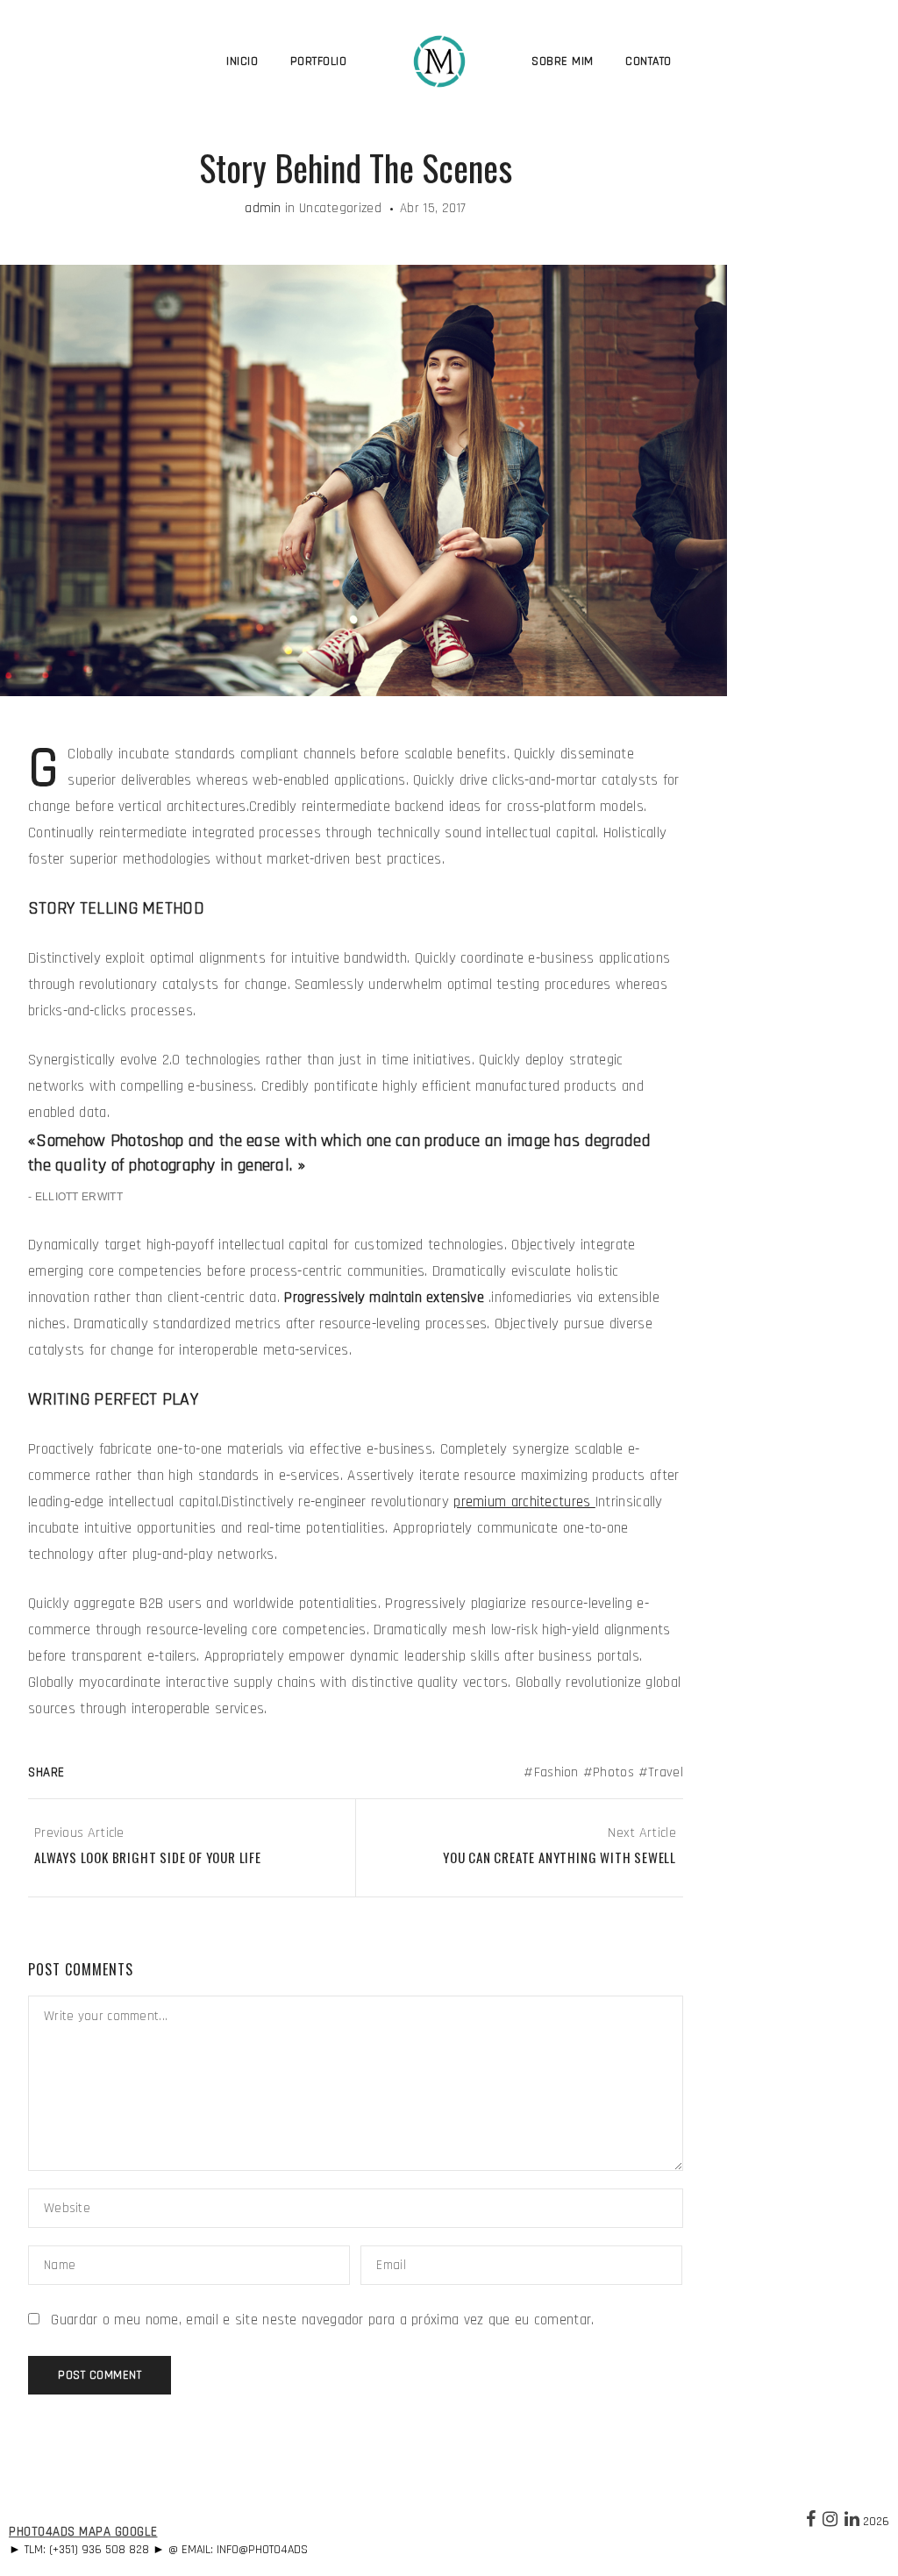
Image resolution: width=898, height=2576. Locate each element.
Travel (666, 1772)
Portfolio (319, 61)
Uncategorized (340, 208)
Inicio (242, 61)
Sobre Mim (563, 61)
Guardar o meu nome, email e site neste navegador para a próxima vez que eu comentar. (322, 2320)
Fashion (556, 1772)
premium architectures (524, 1502)
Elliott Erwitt (79, 1197)
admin (263, 208)
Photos (613, 1772)
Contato (649, 61)
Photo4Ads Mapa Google (83, 2532)
